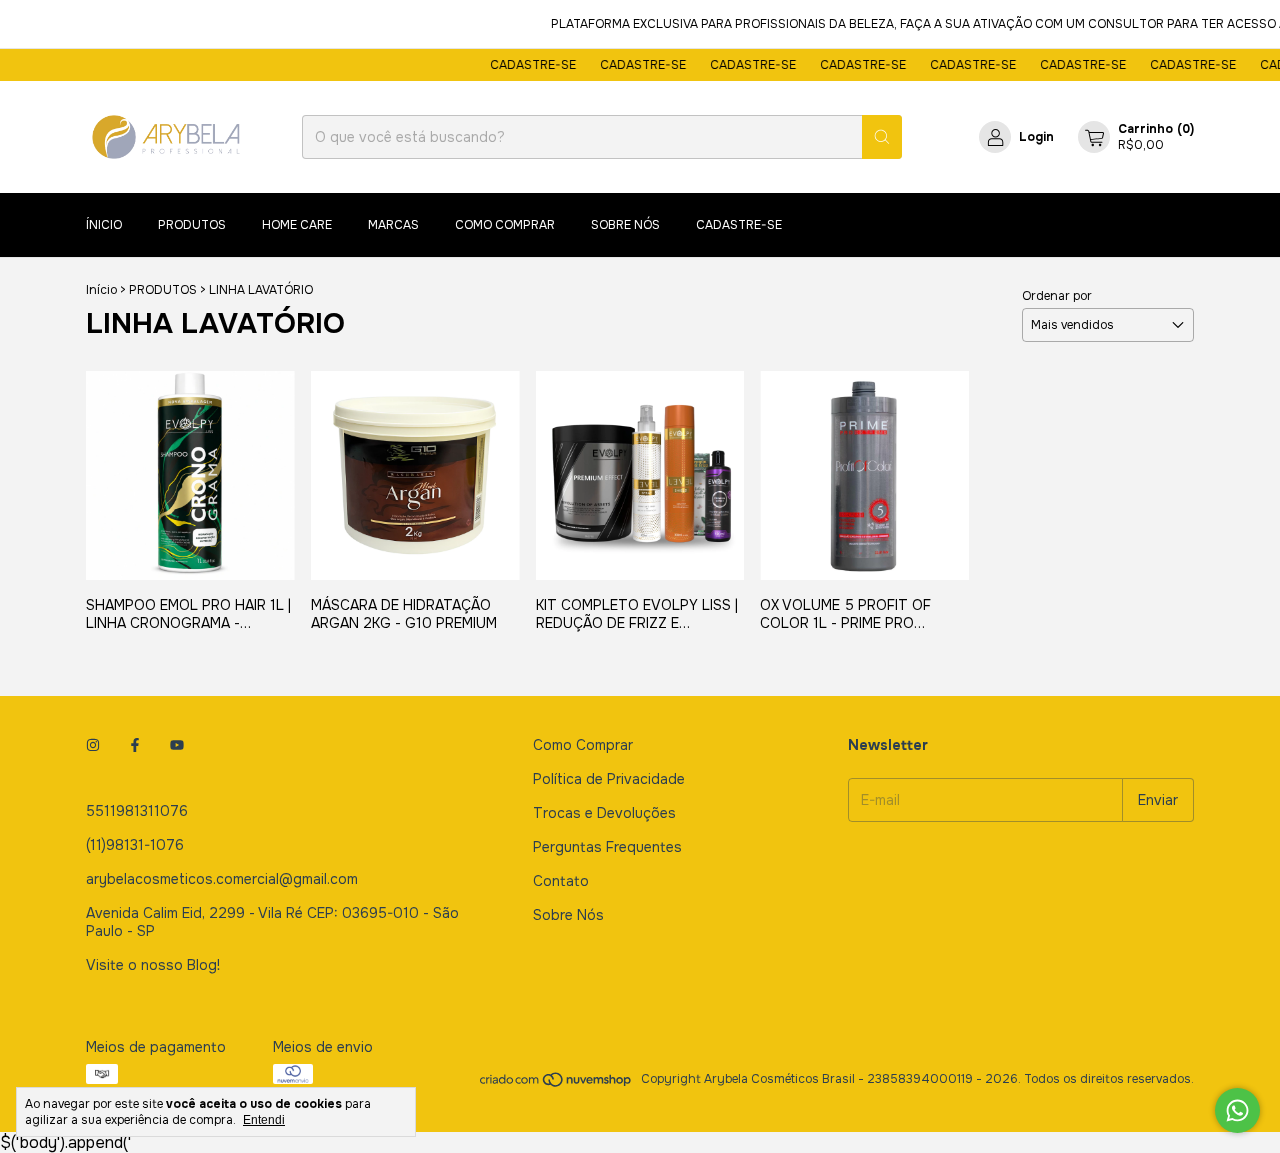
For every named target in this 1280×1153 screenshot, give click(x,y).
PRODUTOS (192, 225)
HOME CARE (297, 225)
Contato (561, 881)
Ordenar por (1057, 296)
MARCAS (393, 225)
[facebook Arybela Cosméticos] (135, 745)
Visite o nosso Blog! (153, 965)
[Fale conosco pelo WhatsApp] (1237, 1110)
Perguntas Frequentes (607, 847)
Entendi (264, 1120)
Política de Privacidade (609, 779)
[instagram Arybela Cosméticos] (93, 745)
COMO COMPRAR (505, 225)
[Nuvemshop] (556, 1084)
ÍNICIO (104, 225)
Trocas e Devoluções (604, 813)
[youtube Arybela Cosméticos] (177, 745)
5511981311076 (137, 811)
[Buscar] (882, 137)
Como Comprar (583, 745)
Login (1036, 137)
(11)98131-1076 (135, 845)
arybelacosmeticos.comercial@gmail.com (222, 879)
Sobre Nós (568, 915)
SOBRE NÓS (625, 225)
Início (101, 290)
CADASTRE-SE (522, 65)
